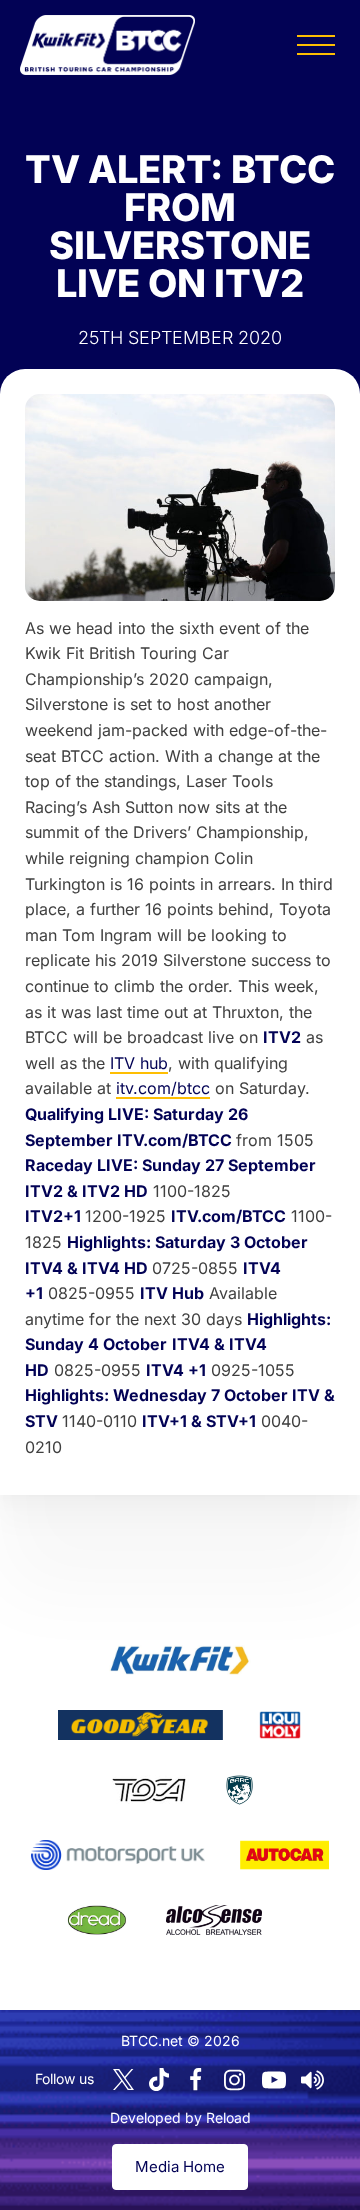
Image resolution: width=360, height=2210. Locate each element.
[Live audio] (313, 2080)
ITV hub (139, 1063)
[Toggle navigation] (316, 45)
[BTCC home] (107, 45)
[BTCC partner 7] (284, 1855)
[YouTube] (274, 2080)
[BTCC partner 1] (180, 1660)
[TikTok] (159, 2079)
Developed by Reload (180, 2117)
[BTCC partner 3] (280, 1725)
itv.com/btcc (163, 1088)
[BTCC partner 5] (239, 1790)
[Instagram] (235, 2080)
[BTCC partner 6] (117, 1855)
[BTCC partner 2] (140, 1725)
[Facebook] (196, 2080)
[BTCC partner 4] (148, 1790)
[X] (123, 2079)
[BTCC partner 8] (97, 1920)
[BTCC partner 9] (214, 1920)
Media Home (180, 2166)
